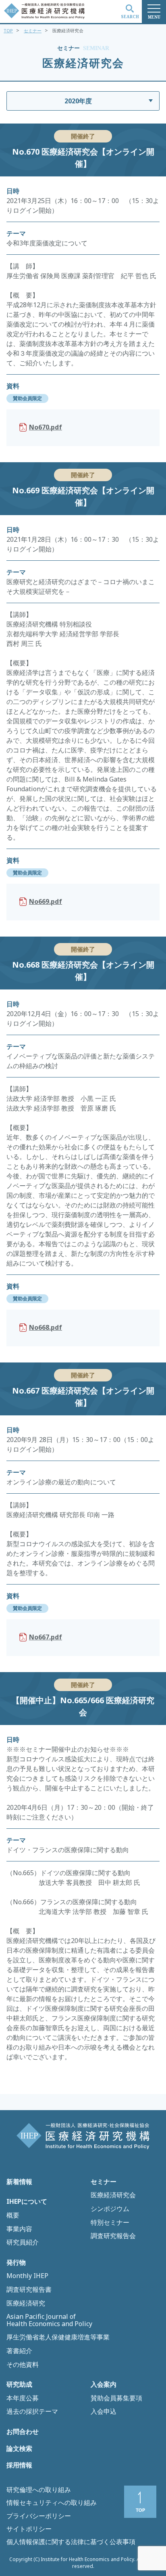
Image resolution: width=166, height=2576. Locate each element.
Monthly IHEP (27, 2276)
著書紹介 (19, 2351)
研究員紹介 (23, 2243)
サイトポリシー (29, 2529)
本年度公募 (23, 2398)
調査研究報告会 (113, 2236)
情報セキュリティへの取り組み (52, 2503)
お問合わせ (23, 2432)
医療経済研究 (26, 2304)
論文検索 (19, 2449)
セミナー (33, 30)
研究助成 (19, 2385)
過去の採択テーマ (32, 2412)
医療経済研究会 (113, 2195)
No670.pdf (46, 427)
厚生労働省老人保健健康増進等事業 (58, 2337)
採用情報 (19, 2465)
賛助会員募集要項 (116, 2398)
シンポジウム (110, 2209)
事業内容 (19, 2229)
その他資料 (23, 2365)
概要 (13, 2215)
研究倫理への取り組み (39, 2490)
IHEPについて (27, 2202)
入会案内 (104, 2385)
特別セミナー (110, 2223)
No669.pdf (46, 901)
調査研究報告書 (29, 2290)
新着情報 (19, 2182)
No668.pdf (46, 1327)
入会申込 (104, 2412)
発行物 (16, 2263)
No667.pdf (46, 1637)
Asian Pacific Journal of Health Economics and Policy (49, 2320)
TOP (8, 30)
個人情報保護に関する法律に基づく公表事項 (71, 2542)
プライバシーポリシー (39, 2516)
